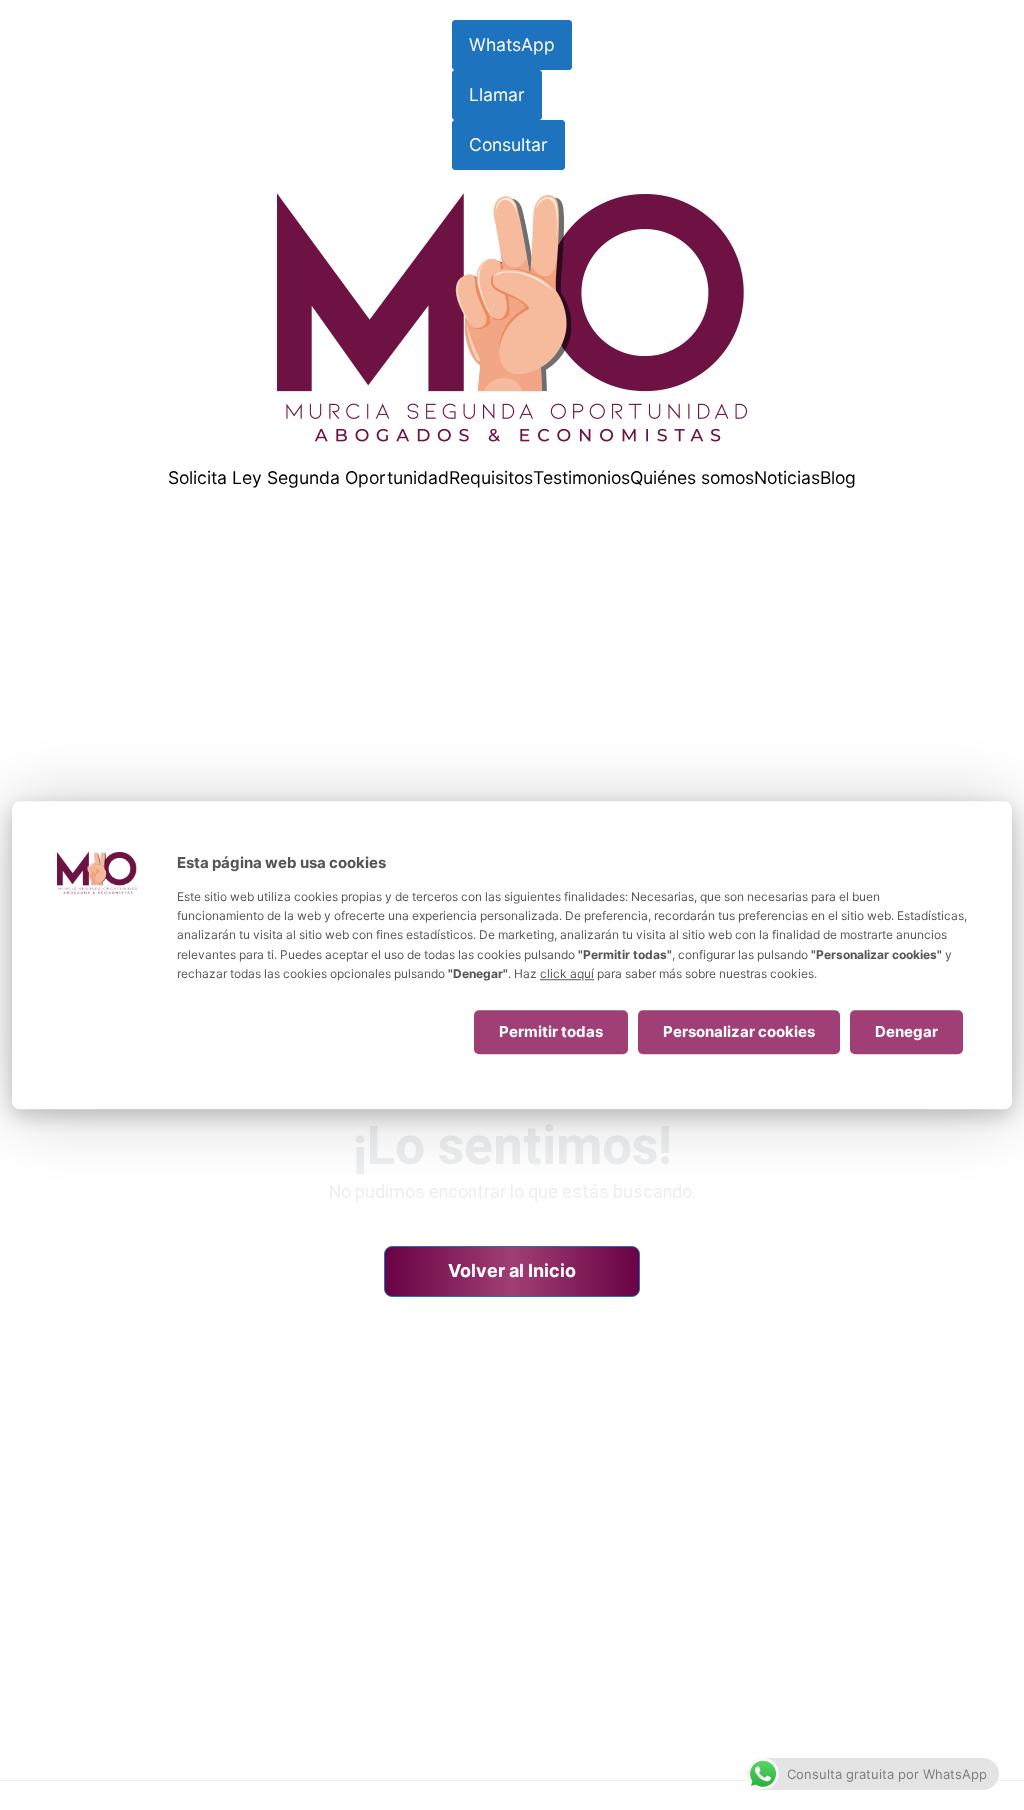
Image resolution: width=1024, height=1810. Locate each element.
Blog (838, 477)
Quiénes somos (692, 477)
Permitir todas (551, 1031)
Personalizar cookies (739, 1031)
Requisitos (491, 477)
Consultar (508, 144)
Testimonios (581, 477)
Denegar (906, 1031)
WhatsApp (512, 44)
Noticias (787, 477)
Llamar (497, 94)
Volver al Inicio (512, 1270)
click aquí (567, 973)
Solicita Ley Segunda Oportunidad (308, 477)
